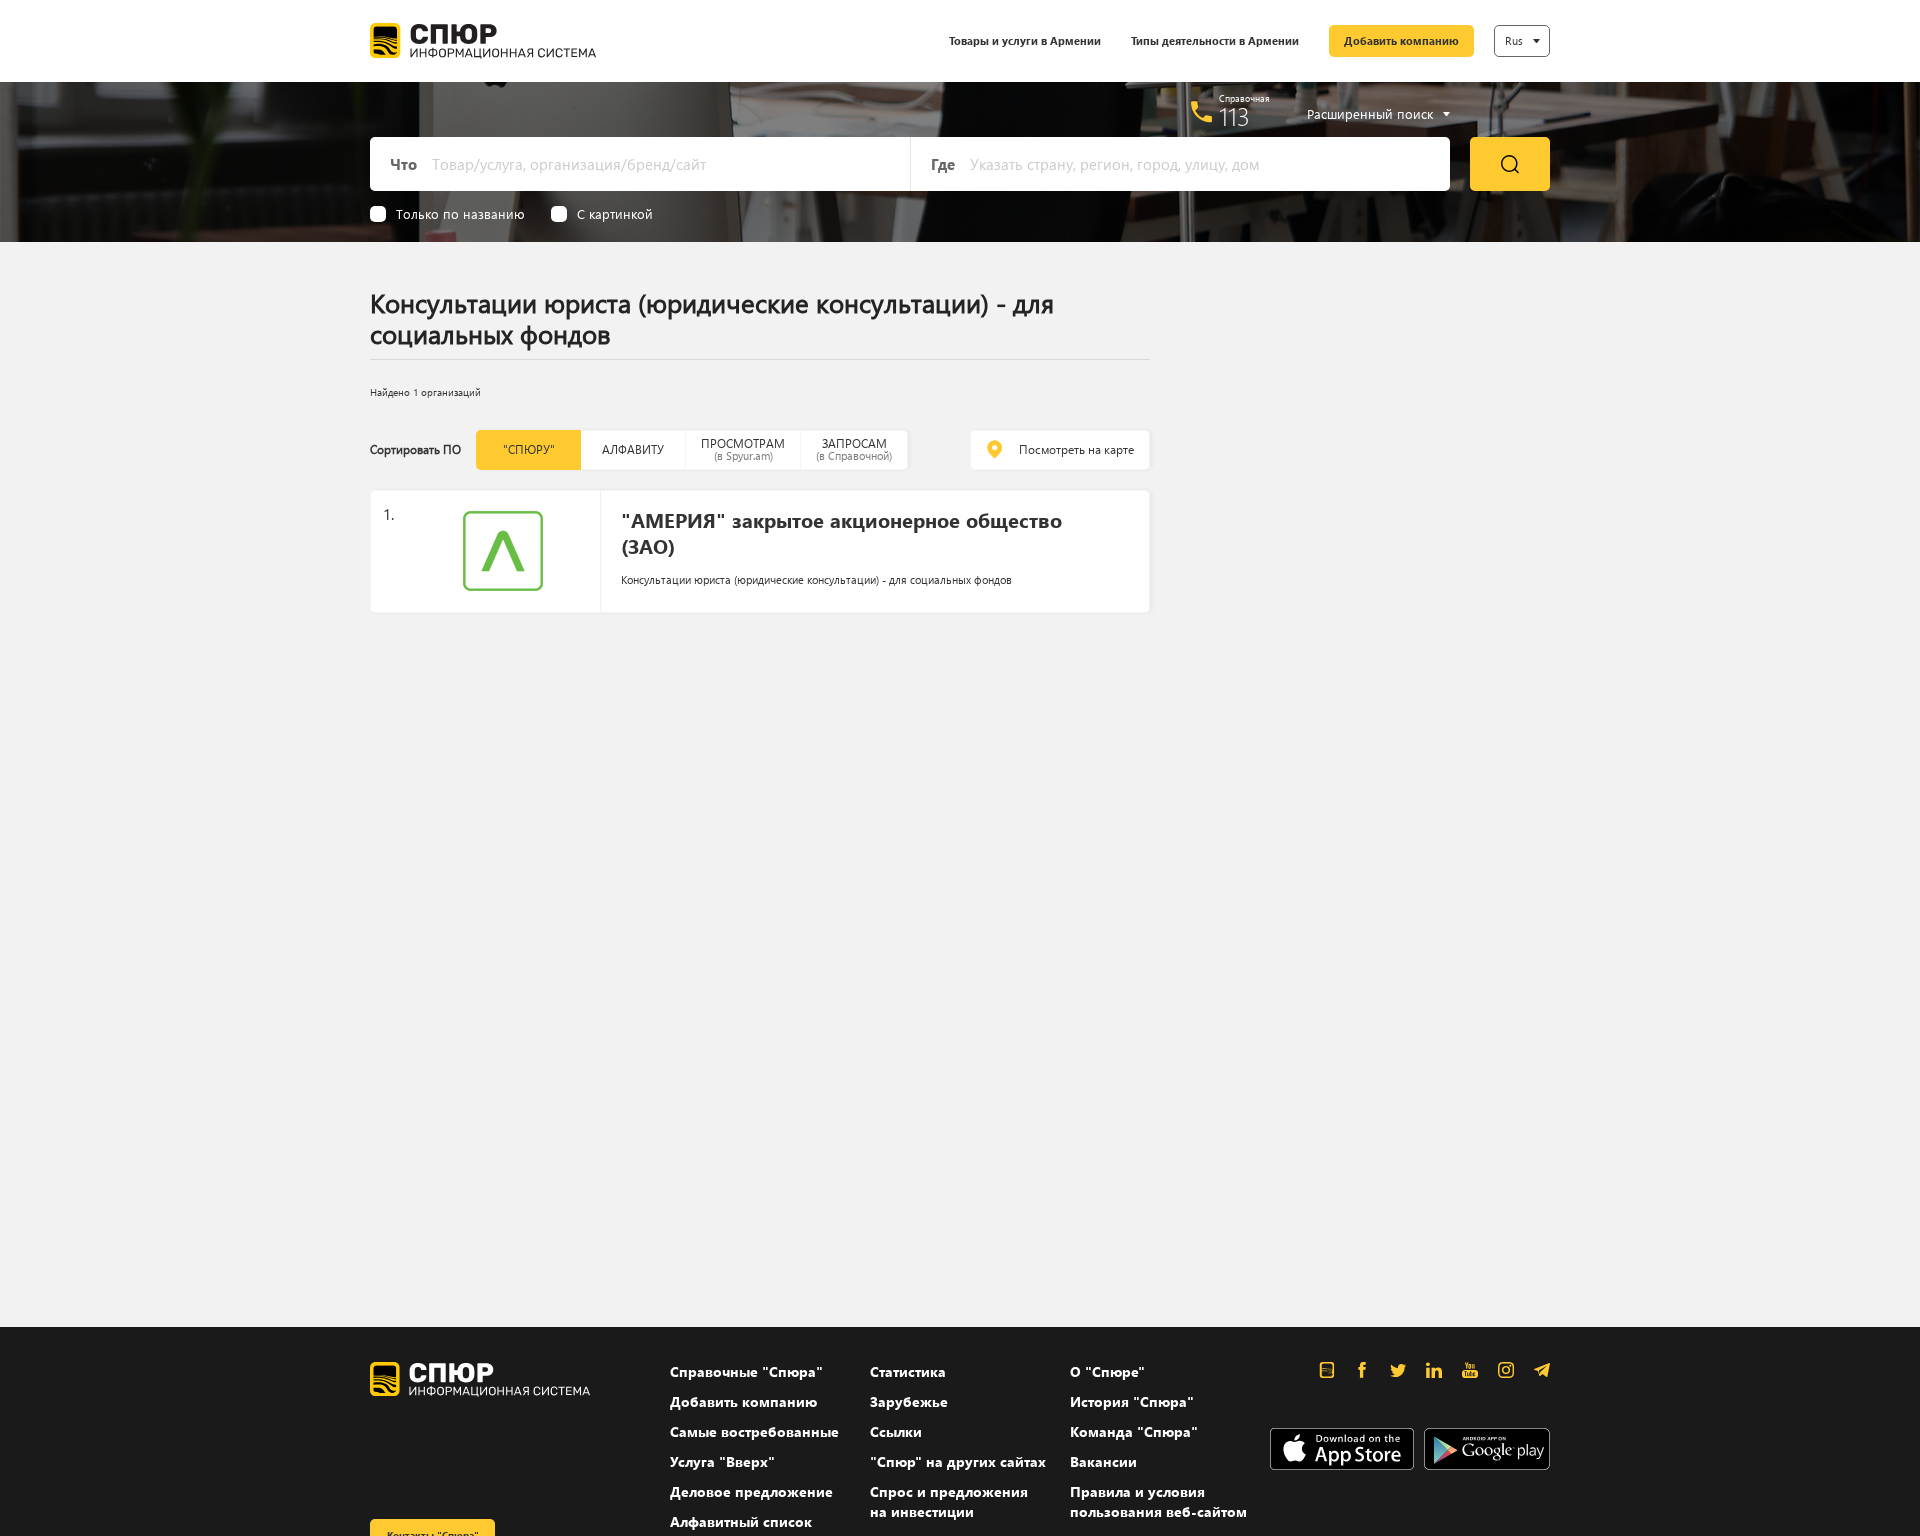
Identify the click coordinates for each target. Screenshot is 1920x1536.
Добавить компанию (1401, 40)
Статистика (908, 1371)
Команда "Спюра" (1134, 1431)
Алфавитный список (741, 1521)
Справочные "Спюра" (746, 1371)
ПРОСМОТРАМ (743, 449)
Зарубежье (909, 1401)
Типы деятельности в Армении (1215, 40)
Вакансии (1103, 1461)
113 (1234, 116)
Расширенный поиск (1370, 114)
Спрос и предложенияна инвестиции (949, 1501)
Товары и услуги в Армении (1025, 40)
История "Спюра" (1132, 1401)
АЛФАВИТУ (633, 449)
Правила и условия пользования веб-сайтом (1158, 1501)
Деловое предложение (751, 1491)
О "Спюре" (1107, 1371)
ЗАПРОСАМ (854, 449)
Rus (1514, 40)
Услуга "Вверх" (722, 1461)
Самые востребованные (754, 1431)
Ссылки (896, 1431)
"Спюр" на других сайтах (958, 1461)
